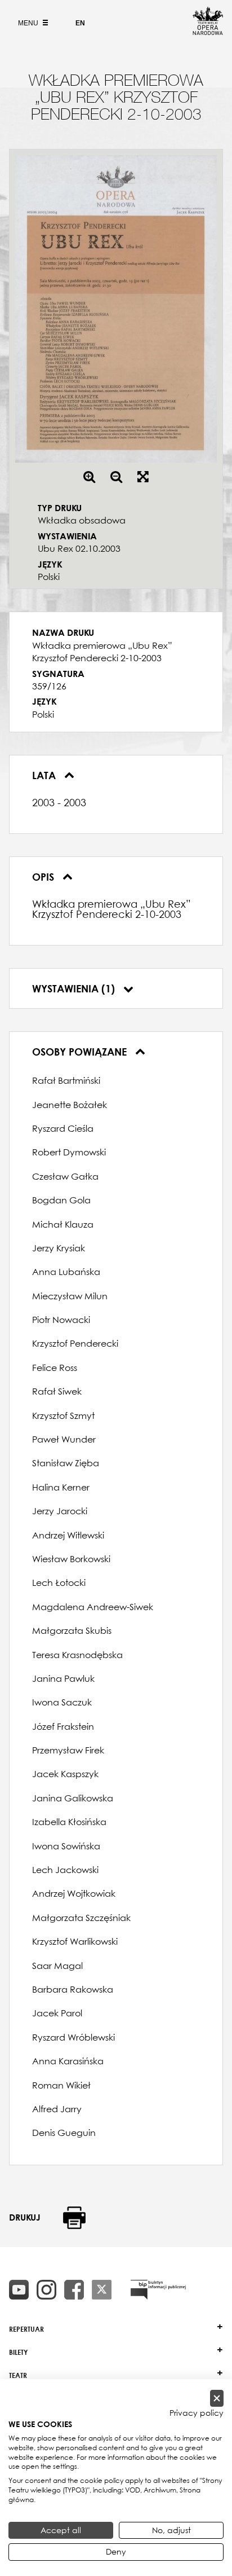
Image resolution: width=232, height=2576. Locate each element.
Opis (44, 877)
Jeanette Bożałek (70, 1105)
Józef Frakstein (63, 1726)
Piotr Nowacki (61, 1320)
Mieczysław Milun (70, 1296)
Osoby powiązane (81, 1052)
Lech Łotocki (59, 1582)
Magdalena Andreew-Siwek (93, 1607)
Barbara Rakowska (73, 1989)
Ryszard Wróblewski (73, 2037)
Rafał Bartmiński (66, 1080)
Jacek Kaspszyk (65, 1774)
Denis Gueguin (64, 2133)
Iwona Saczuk (62, 1702)
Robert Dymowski (69, 1152)
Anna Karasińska (68, 2061)
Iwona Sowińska (66, 1846)
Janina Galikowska (73, 1798)
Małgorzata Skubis (72, 1630)
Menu (29, 23)
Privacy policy (197, 2413)
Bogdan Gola (61, 1200)
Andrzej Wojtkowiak (74, 1893)
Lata (45, 775)
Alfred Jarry (57, 2109)
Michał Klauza (63, 1224)
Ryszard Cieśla (63, 1128)
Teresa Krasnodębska (77, 1655)
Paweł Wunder (64, 1439)
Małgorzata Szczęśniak (81, 1918)
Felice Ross (55, 1368)
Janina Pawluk (63, 1678)
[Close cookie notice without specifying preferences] (217, 2399)
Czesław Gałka (65, 1176)
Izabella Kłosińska (69, 1822)
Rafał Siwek (57, 1391)
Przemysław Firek (68, 1750)
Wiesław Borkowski (71, 1559)
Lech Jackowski (65, 1870)
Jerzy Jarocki (60, 1511)
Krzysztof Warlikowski (75, 1941)
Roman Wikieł (61, 2085)
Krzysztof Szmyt (63, 1416)
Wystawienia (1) (75, 988)
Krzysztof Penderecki (75, 1343)
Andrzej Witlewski (68, 1535)
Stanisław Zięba (66, 1463)
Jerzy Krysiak (59, 1248)
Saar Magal (57, 1966)
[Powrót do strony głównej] (208, 32)
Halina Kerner (61, 1487)
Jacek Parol (57, 2013)
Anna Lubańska (66, 1272)
